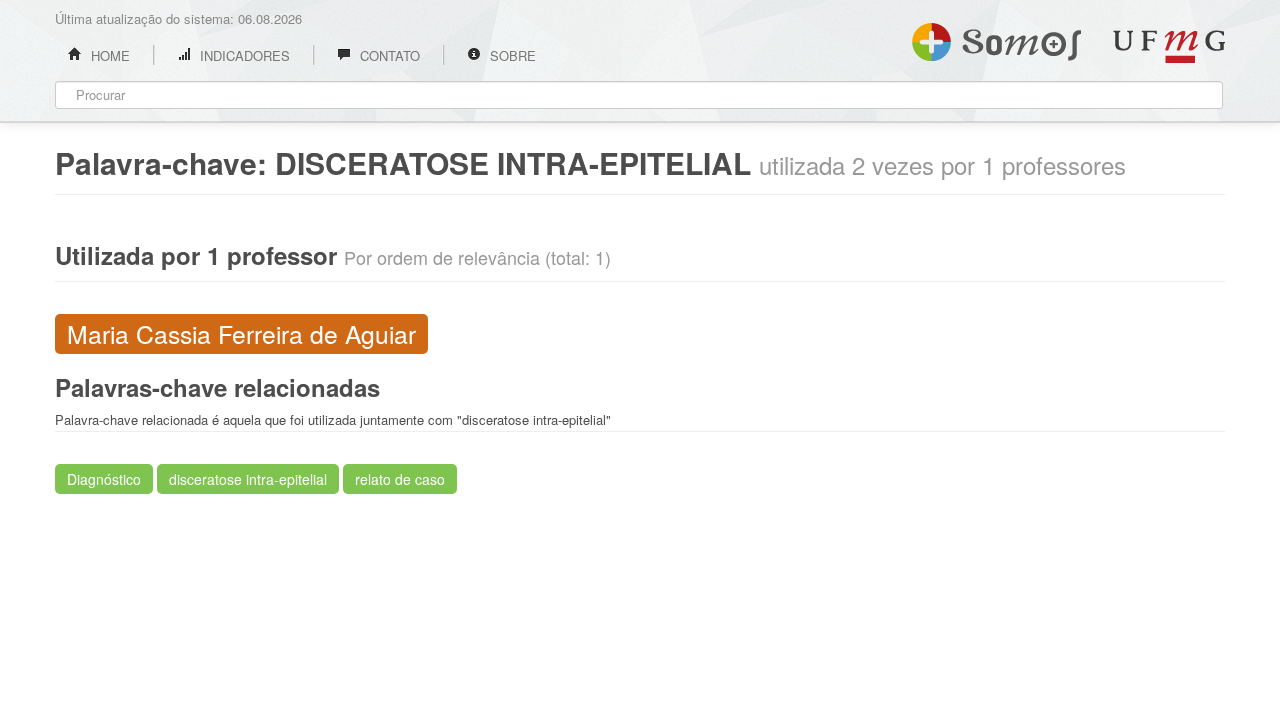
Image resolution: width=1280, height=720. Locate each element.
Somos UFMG (996, 38)
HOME (108, 55)
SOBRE (511, 55)
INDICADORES (243, 55)
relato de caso (400, 479)
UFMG (1169, 46)
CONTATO (388, 55)
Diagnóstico (104, 479)
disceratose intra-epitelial (248, 479)
